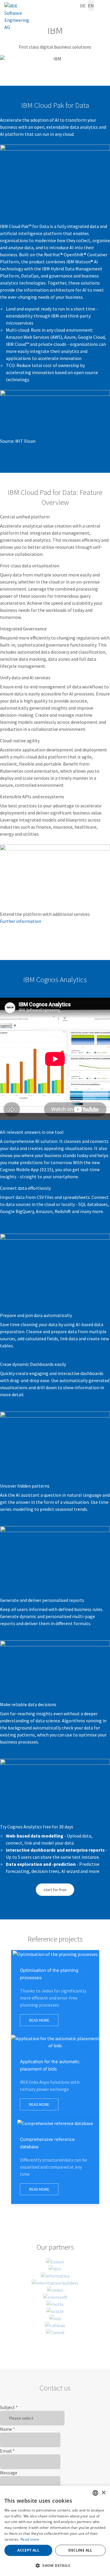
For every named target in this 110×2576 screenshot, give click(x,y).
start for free (55, 1890)
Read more (30, 2539)
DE (83, 6)
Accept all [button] (28, 2550)
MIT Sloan (25, 441)
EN (91, 6)
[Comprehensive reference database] (55, 2162)
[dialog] (55, 2531)
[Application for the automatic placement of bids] (55, 2077)
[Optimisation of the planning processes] (55, 1992)
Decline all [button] (80, 2550)
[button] (55, 2566)
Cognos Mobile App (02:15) (27, 1169)
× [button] (103, 2493)
